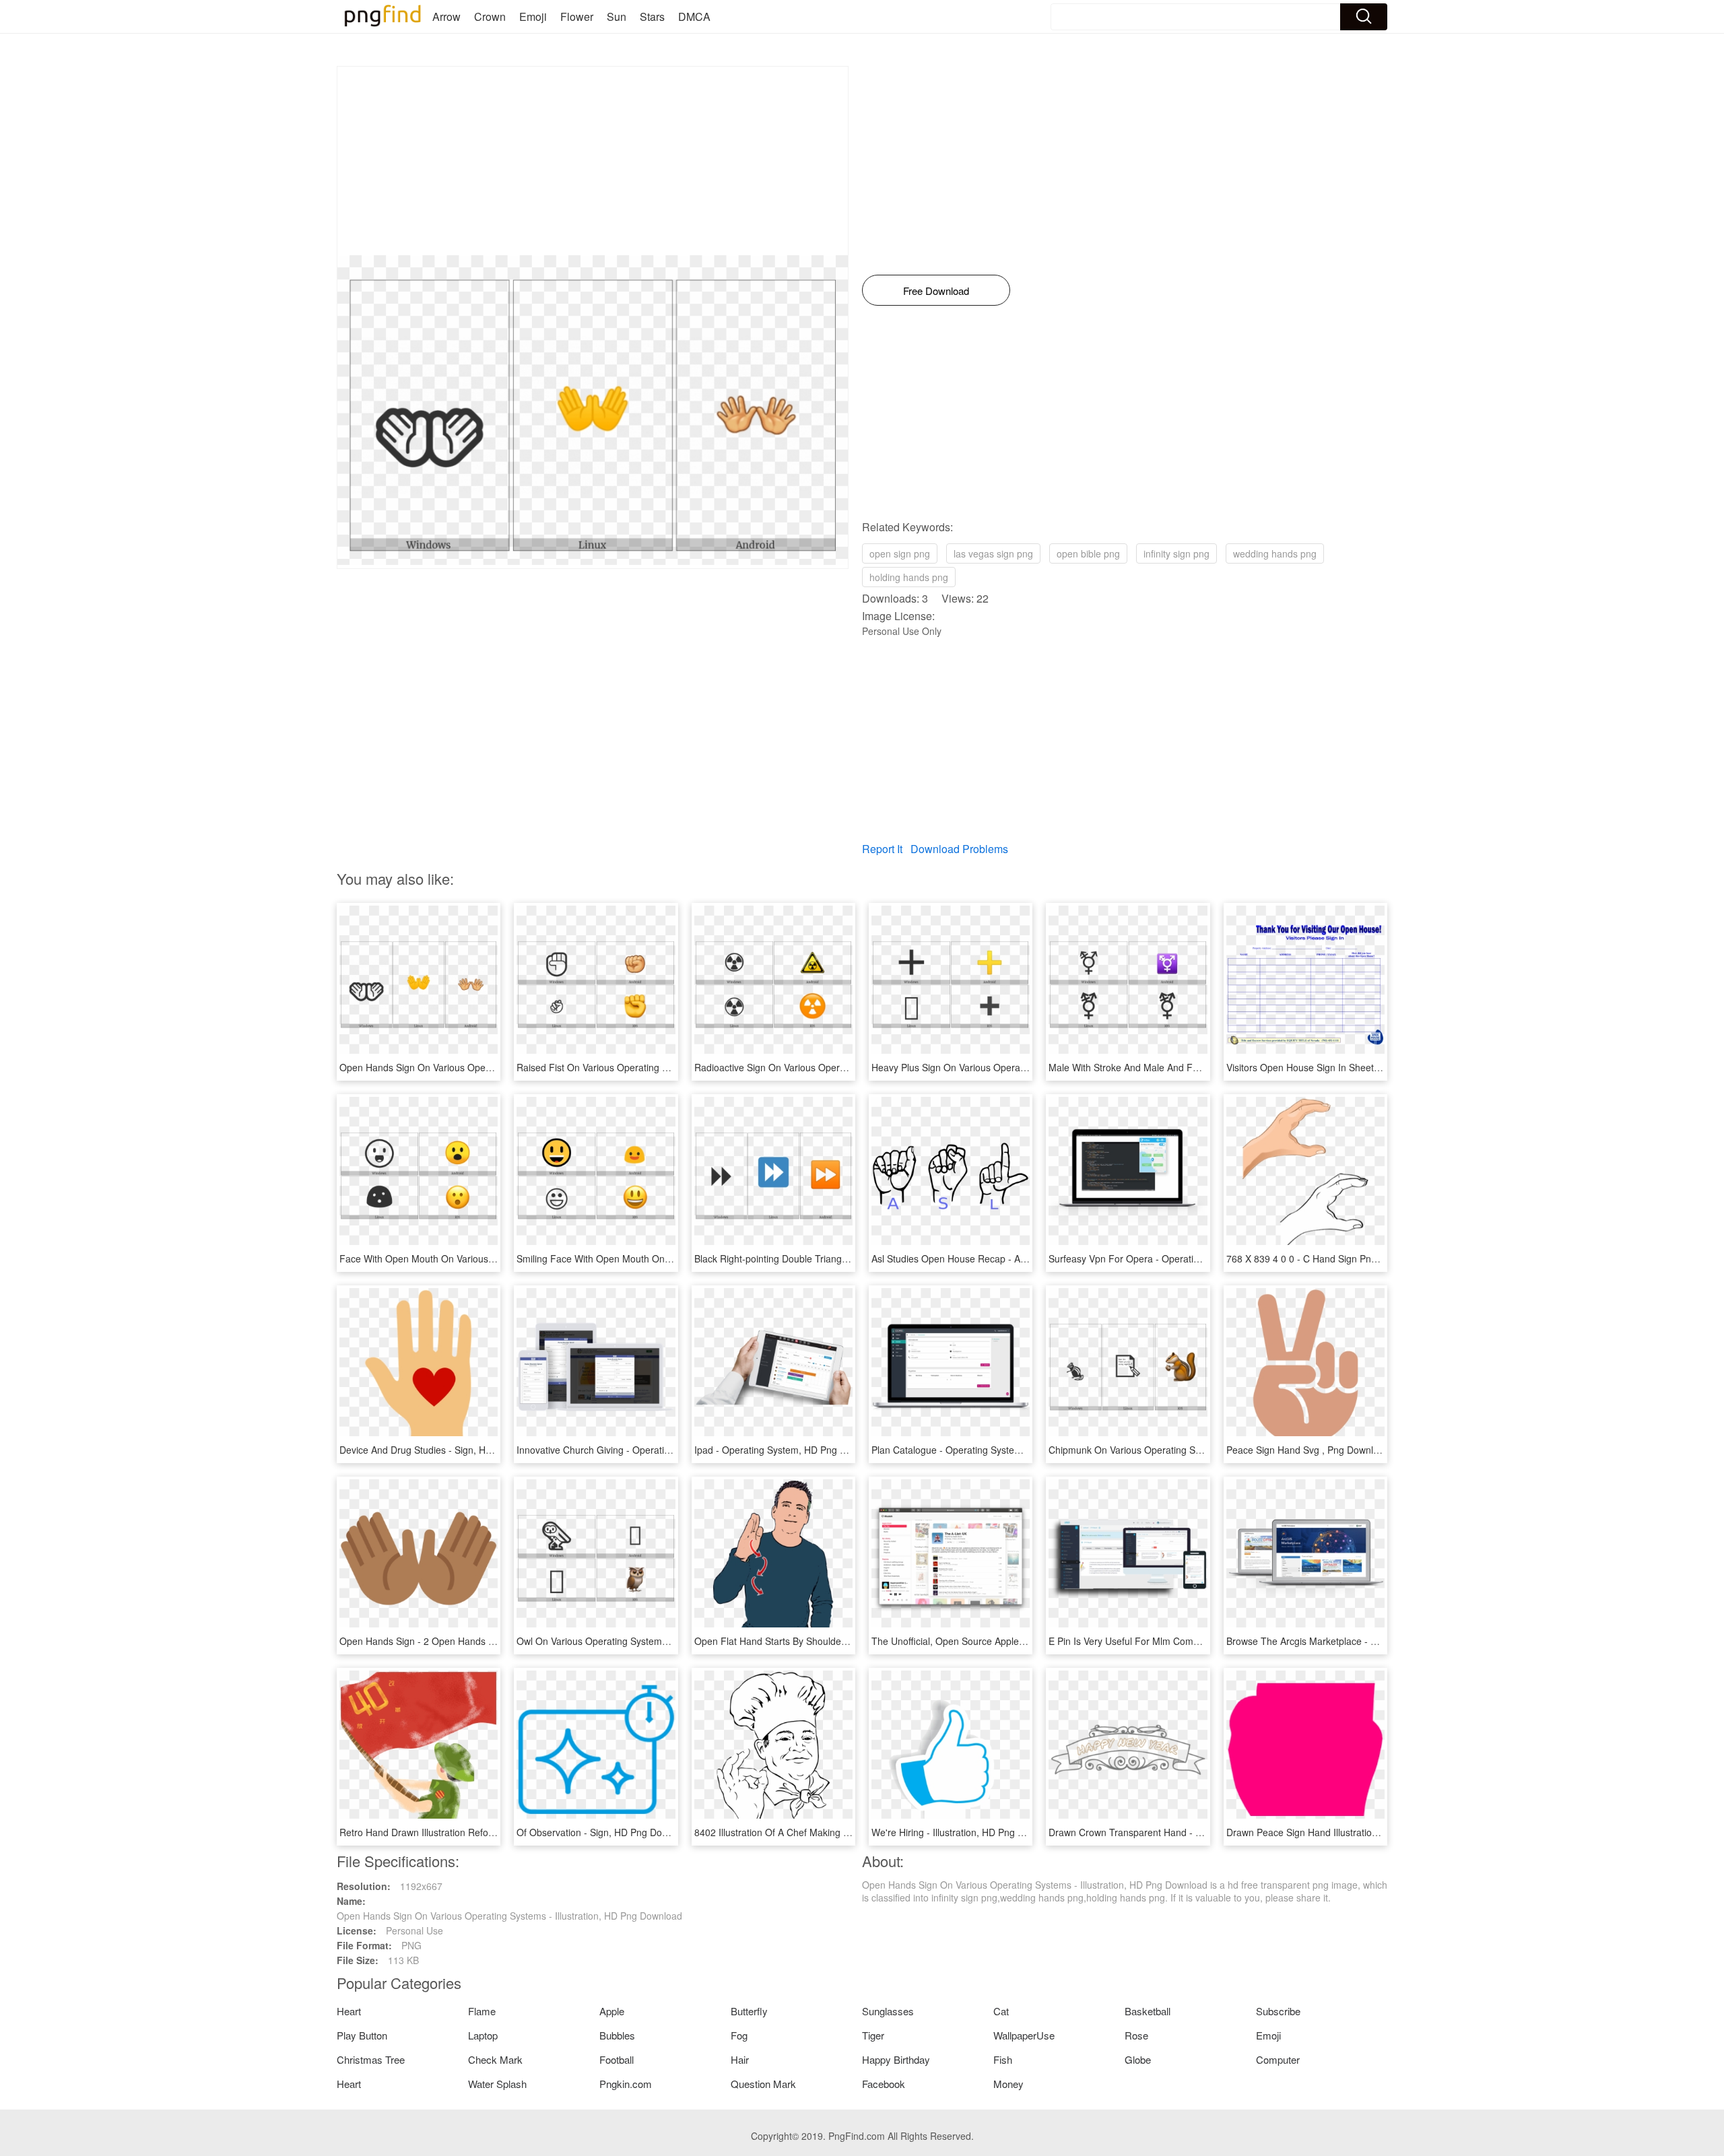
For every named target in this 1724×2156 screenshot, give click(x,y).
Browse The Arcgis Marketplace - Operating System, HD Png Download (1379, 1641)
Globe (1138, 2059)
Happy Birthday (896, 2059)
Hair (740, 2059)
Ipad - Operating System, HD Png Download (788, 1450)
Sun (617, 16)
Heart (349, 2011)
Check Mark (495, 2059)
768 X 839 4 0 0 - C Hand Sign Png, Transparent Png (1340, 1258)
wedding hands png (1275, 553)
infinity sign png (1176, 553)
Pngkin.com (626, 2084)
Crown (490, 16)
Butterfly (749, 2011)
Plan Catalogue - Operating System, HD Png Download (989, 1450)
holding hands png (909, 577)
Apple (612, 2011)
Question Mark (763, 2084)
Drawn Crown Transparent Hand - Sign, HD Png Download (1173, 1832)
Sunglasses (888, 2011)
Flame (482, 2011)
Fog (739, 2035)
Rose (1136, 2035)
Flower (577, 16)
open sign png (900, 553)
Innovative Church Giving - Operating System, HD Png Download (655, 1450)
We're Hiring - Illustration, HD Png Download (966, 1832)
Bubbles (617, 2035)
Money (1008, 2084)
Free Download (936, 291)
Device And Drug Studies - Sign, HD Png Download (448, 1450)
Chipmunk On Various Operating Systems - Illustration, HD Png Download (1205, 1450)
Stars (652, 16)
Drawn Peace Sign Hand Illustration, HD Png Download (1344, 1832)
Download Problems (959, 849)
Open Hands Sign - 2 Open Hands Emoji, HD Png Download (467, 1641)
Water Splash (497, 2084)
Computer (1278, 2059)
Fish (1003, 2059)
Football (617, 2059)
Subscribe (1278, 2011)
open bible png (1088, 553)
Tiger (873, 2035)
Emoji (533, 16)
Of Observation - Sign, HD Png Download (604, 1832)
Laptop (483, 2035)
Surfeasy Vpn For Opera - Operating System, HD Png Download (1185, 1258)
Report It (882, 849)
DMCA (694, 16)
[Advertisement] (593, 161)
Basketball (1148, 2011)
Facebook (884, 2084)
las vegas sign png (993, 553)
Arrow (446, 16)
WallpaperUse (1024, 2035)
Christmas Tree (371, 2059)
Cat (1001, 2011)
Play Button (362, 2035)
